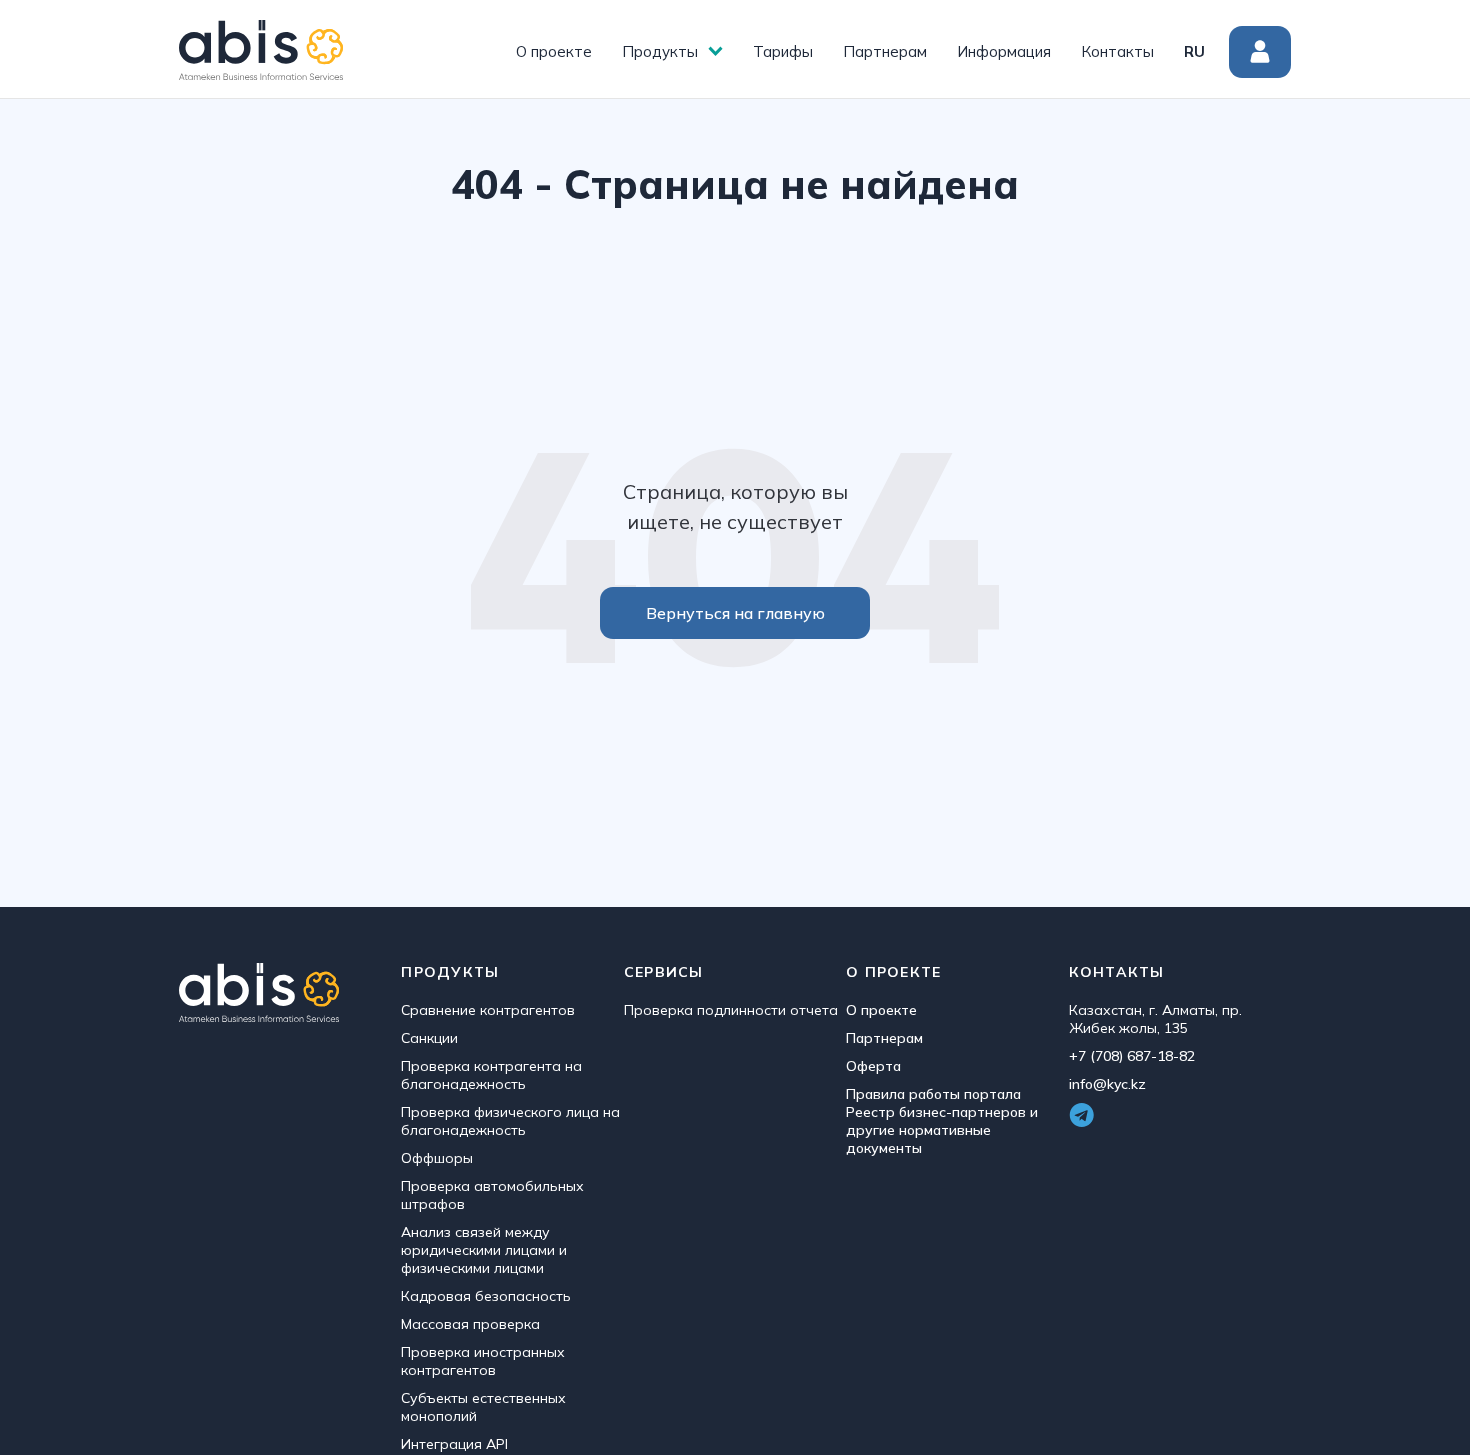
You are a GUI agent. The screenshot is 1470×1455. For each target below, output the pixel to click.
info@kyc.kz (1107, 1084)
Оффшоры (437, 1158)
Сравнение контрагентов (488, 1010)
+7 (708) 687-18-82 (1132, 1056)
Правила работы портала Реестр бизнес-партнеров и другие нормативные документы (942, 1121)
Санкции (429, 1038)
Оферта (873, 1066)
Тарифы (783, 51)
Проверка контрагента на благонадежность (491, 1075)
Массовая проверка (470, 1324)
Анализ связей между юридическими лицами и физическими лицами (484, 1250)
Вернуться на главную (735, 613)
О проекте (554, 51)
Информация (1004, 51)
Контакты (1117, 51)
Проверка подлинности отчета (731, 1010)
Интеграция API (454, 1444)
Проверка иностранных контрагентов (483, 1361)
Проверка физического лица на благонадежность (510, 1121)
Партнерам (885, 51)
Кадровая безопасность (486, 1296)
